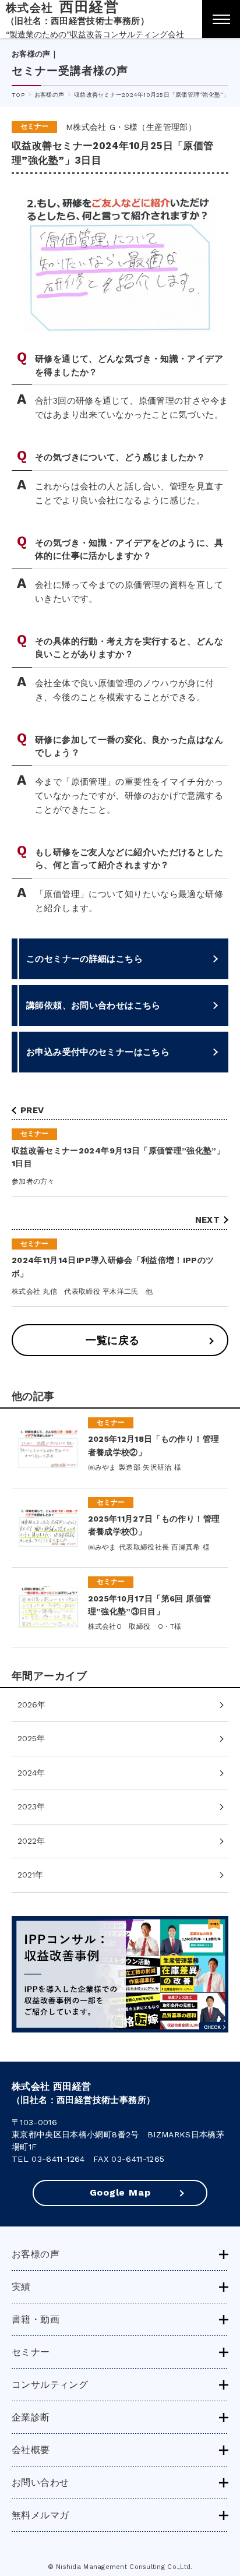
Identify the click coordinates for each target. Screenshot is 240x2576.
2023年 (31, 1806)
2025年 (31, 1738)
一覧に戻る (112, 1340)
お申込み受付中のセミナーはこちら (98, 1052)
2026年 (31, 1705)
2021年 (30, 1875)
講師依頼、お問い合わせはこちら (93, 1005)
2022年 (31, 1841)
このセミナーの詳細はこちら (84, 959)
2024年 (31, 1773)
